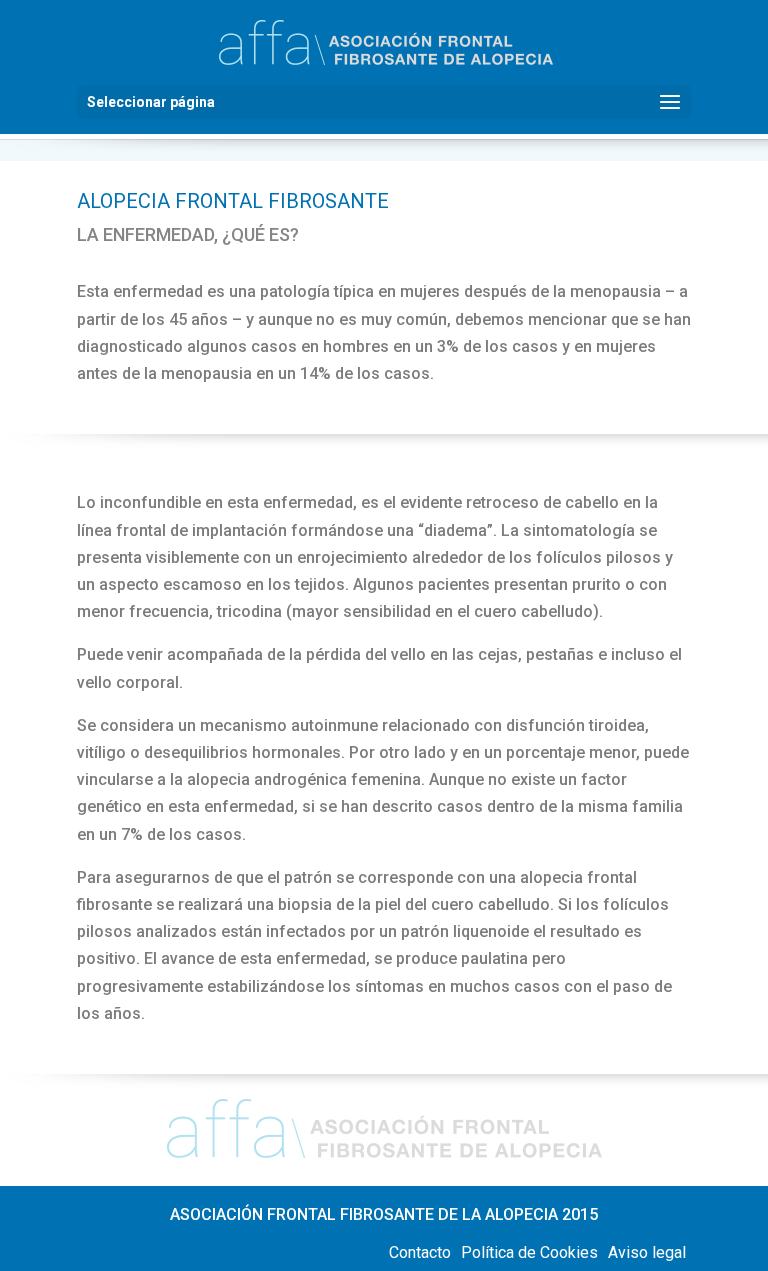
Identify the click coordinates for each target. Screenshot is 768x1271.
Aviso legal (647, 1252)
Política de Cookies (529, 1252)
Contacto (420, 1252)
